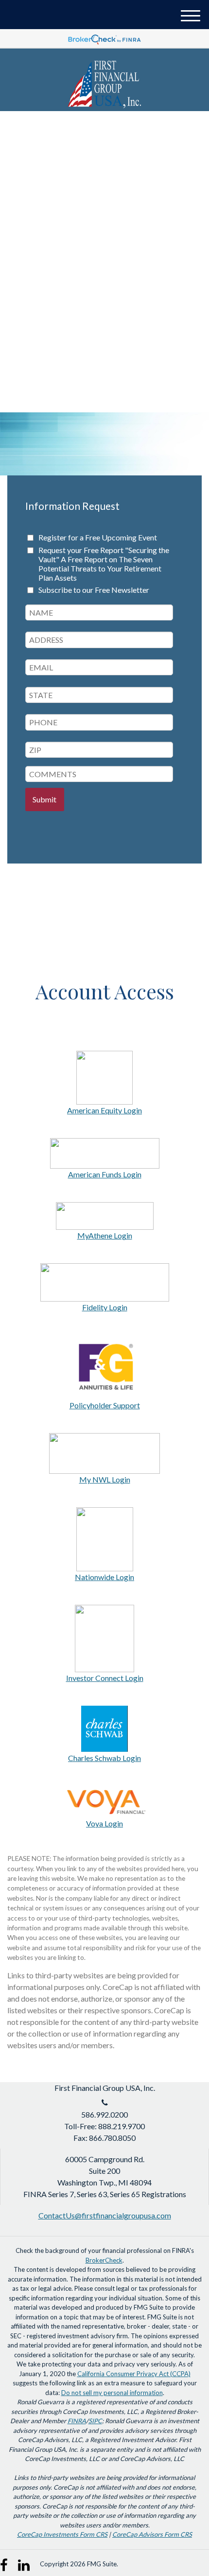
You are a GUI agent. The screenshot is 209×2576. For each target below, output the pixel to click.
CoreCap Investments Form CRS (62, 2534)
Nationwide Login (104, 1577)
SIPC (95, 2421)
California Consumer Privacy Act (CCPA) (134, 2374)
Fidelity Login (105, 1307)
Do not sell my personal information (112, 2393)
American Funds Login (105, 1174)
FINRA (77, 2421)
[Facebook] (7, 2561)
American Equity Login (104, 1110)
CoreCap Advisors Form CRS (152, 2534)
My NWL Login (105, 1479)
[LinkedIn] (25, 2561)
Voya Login (104, 1823)
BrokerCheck (104, 2260)
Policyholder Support (105, 1405)
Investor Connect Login (105, 1678)
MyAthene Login (105, 1235)
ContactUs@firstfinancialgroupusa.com (105, 2215)
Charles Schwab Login (104, 1758)
